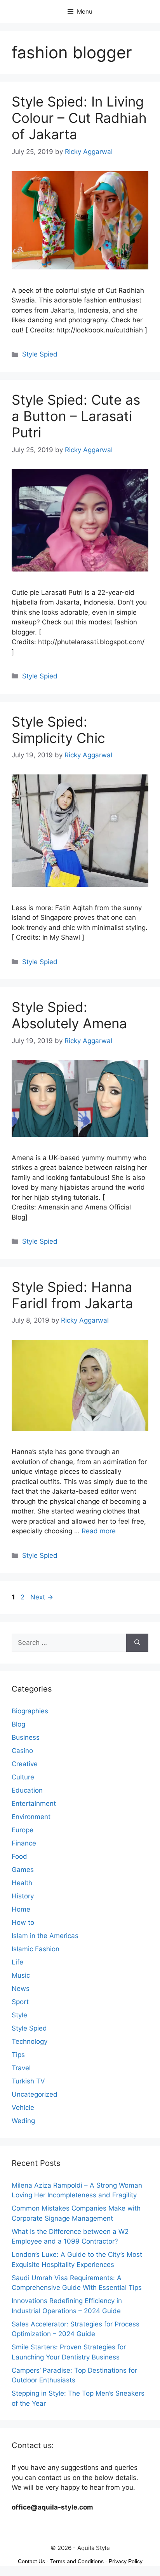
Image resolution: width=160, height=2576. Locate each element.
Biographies (30, 1711)
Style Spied (40, 354)
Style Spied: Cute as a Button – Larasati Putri (76, 416)
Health (22, 1883)
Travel (21, 2068)
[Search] (137, 1643)
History (23, 1896)
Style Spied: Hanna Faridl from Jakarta (72, 1295)
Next (42, 1597)
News (21, 1989)
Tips (18, 2055)
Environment (31, 1817)
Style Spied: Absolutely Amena (69, 1015)
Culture (23, 1777)
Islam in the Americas (45, 1936)
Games (23, 1870)
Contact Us (31, 2561)
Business (26, 1737)
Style (19, 2015)
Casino (22, 1751)
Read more (99, 1531)
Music (21, 1975)
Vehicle (23, 2108)
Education (27, 1790)
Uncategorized (35, 2094)
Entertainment (34, 1804)
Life (17, 1962)
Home (21, 1909)
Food (19, 1856)
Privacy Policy (126, 2561)
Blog (18, 1724)
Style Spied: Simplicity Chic (58, 730)
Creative (25, 1764)
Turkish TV (28, 2081)
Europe (23, 1830)
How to (23, 1922)
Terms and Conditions (77, 2561)
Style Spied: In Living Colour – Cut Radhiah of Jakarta (79, 118)
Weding (23, 2121)
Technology (30, 2041)
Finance (24, 1843)
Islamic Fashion (36, 1949)
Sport (20, 2002)
